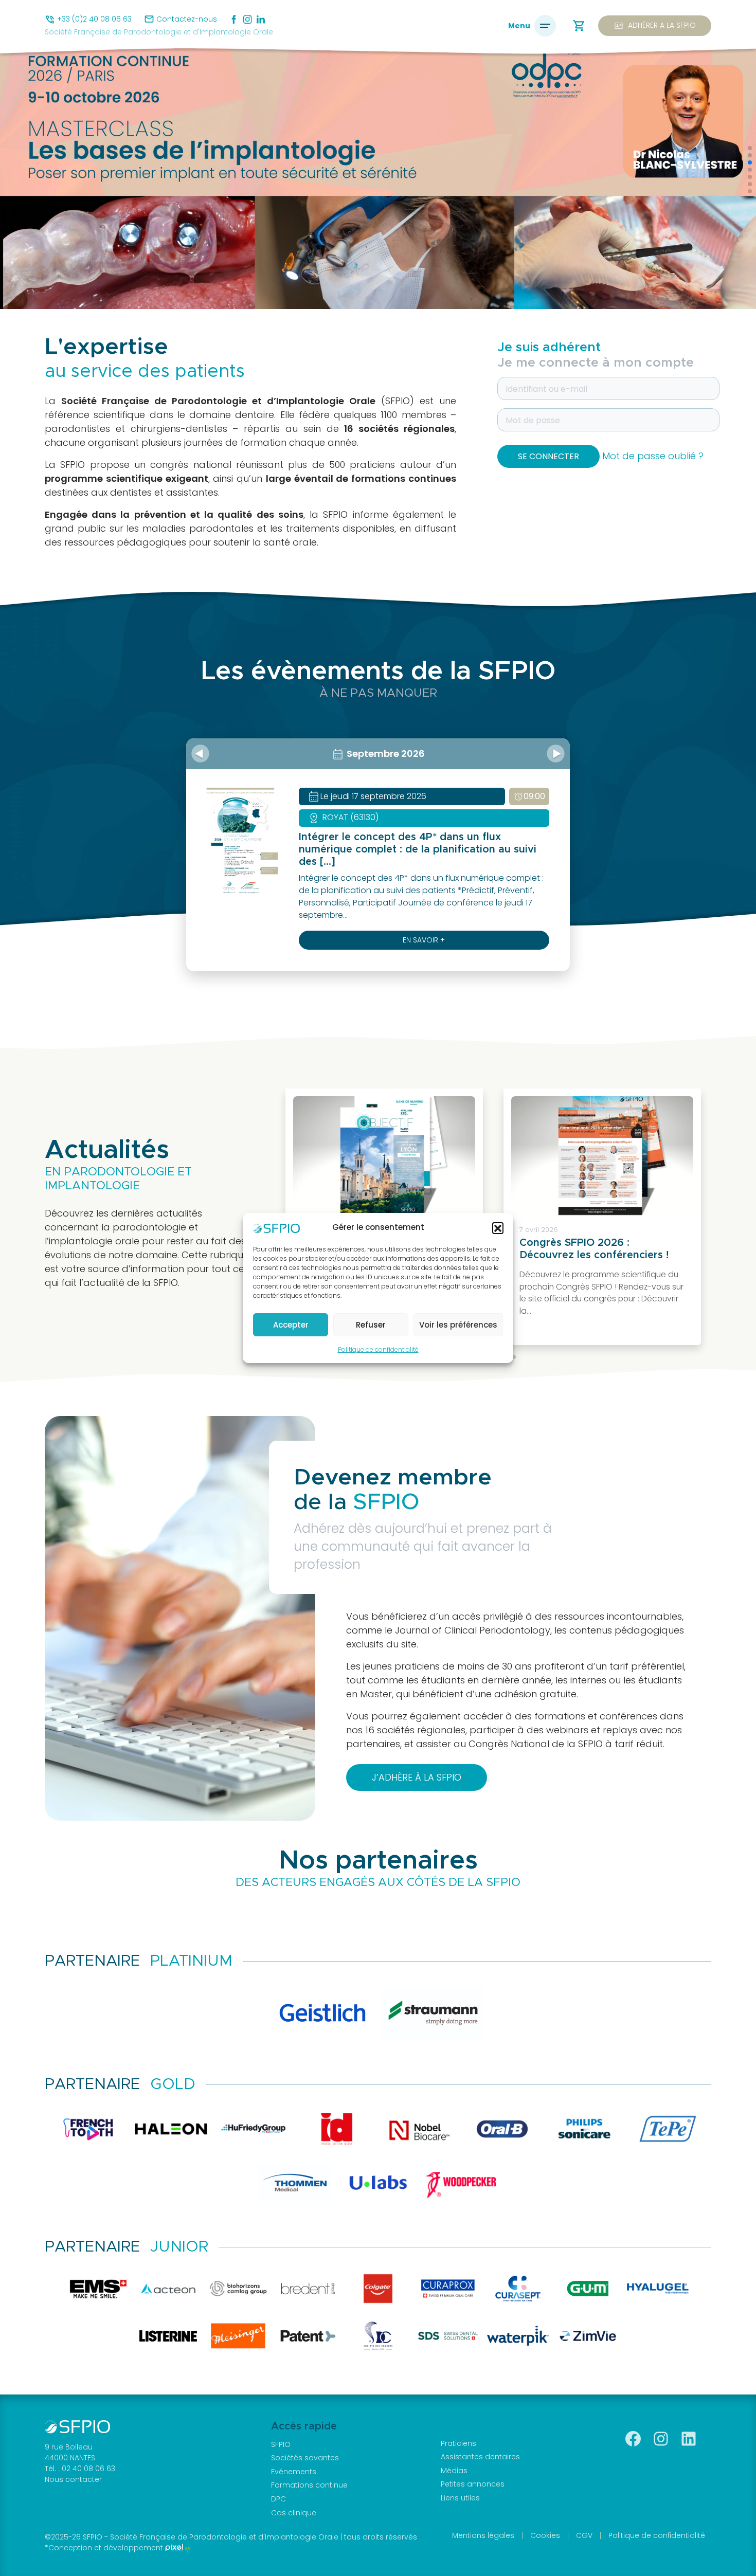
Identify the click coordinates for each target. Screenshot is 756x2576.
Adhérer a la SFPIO (655, 26)
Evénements (294, 2472)
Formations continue (309, 2485)
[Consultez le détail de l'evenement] (240, 840)
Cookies (545, 2535)
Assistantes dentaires (480, 2457)
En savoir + (424, 940)
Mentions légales (483, 2535)
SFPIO (281, 2444)
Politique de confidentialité (378, 1349)
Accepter (291, 1325)
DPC (278, 2499)
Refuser (371, 1325)
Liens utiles (460, 2498)
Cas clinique (294, 2513)
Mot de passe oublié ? (653, 456)
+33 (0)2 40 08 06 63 (94, 19)
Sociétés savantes (305, 2458)
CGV (584, 2535)
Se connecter (548, 456)
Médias (454, 2471)
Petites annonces (473, 2484)
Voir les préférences (458, 1325)
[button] (498, 1228)
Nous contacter (73, 2479)
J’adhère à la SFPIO (417, 1777)
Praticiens (458, 2443)
